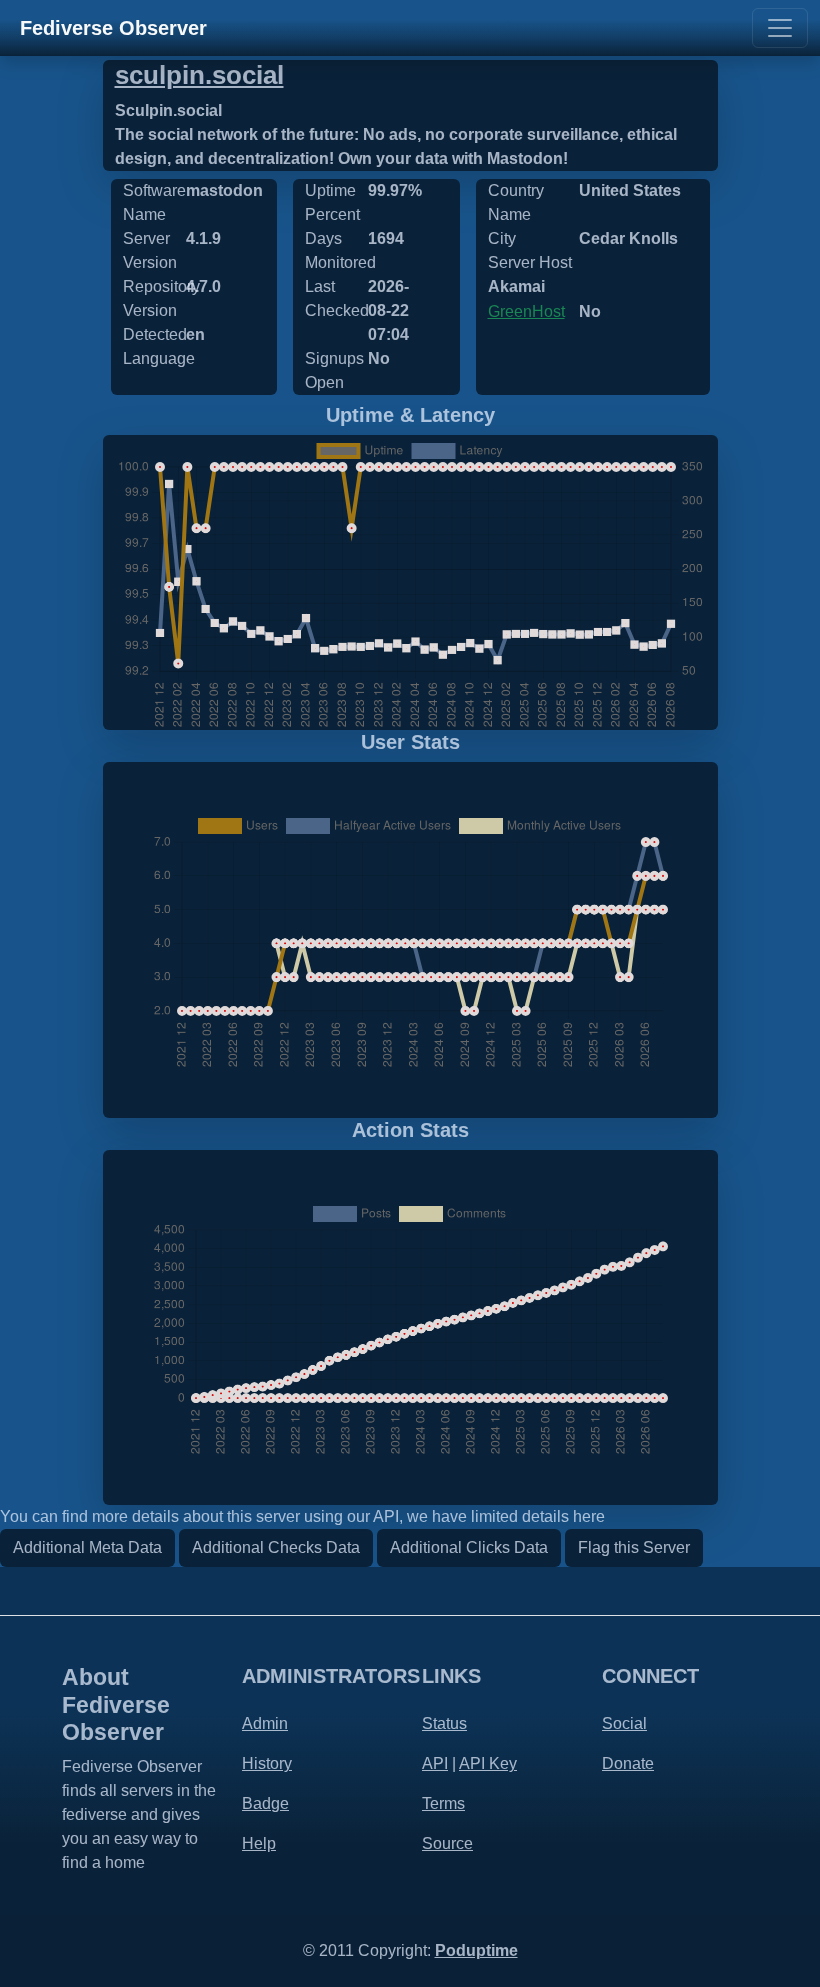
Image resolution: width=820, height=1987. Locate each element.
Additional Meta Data (87, 1547)
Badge (265, 1803)
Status (444, 1723)
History (267, 1763)
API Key (488, 1763)
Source (447, 1843)
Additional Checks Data (276, 1547)
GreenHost (526, 311)
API (435, 1763)
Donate (628, 1763)
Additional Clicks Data (469, 1547)
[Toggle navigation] (780, 28)
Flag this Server (634, 1547)
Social (624, 1723)
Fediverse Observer (113, 28)
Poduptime (476, 1950)
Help (259, 1843)
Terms (443, 1803)
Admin (265, 1723)
